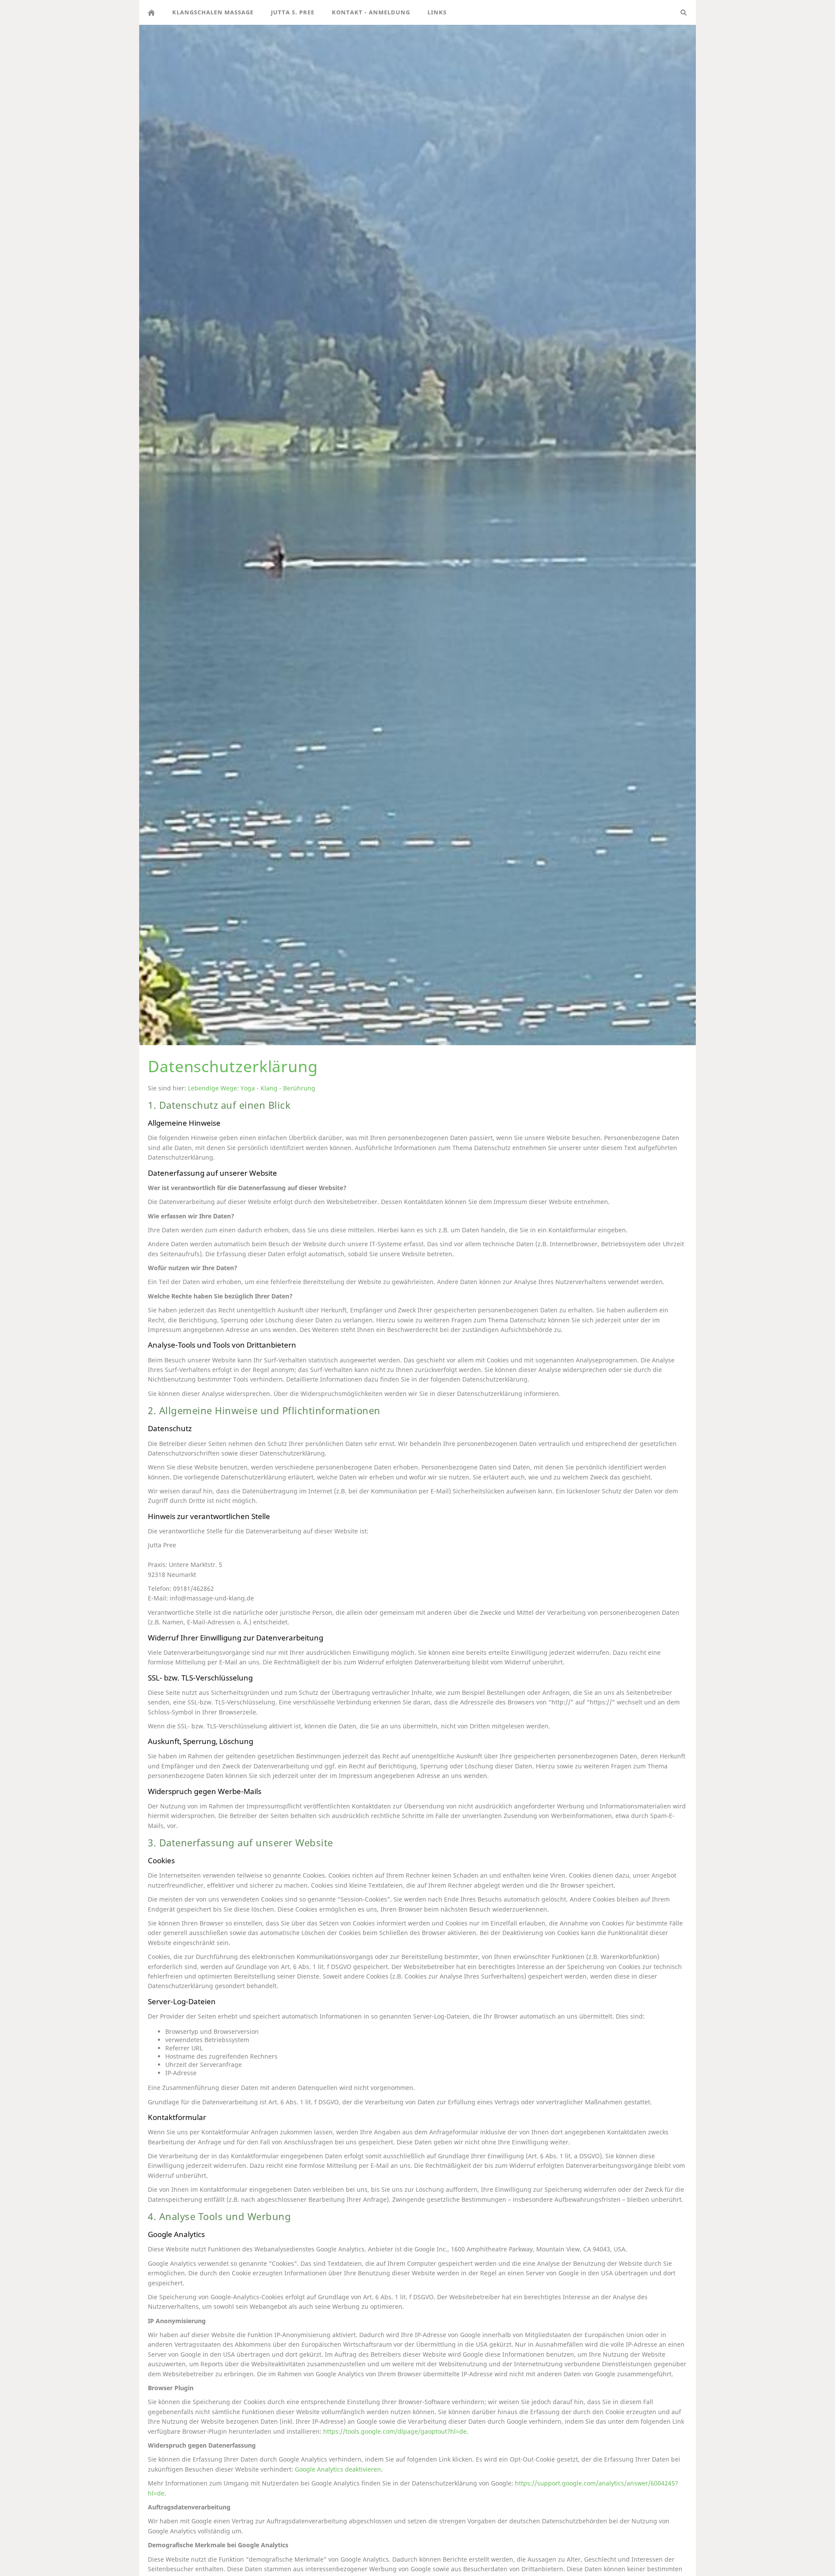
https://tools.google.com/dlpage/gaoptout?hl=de (395, 2431)
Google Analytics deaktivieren (338, 2469)
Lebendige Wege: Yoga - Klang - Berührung (252, 1088)
